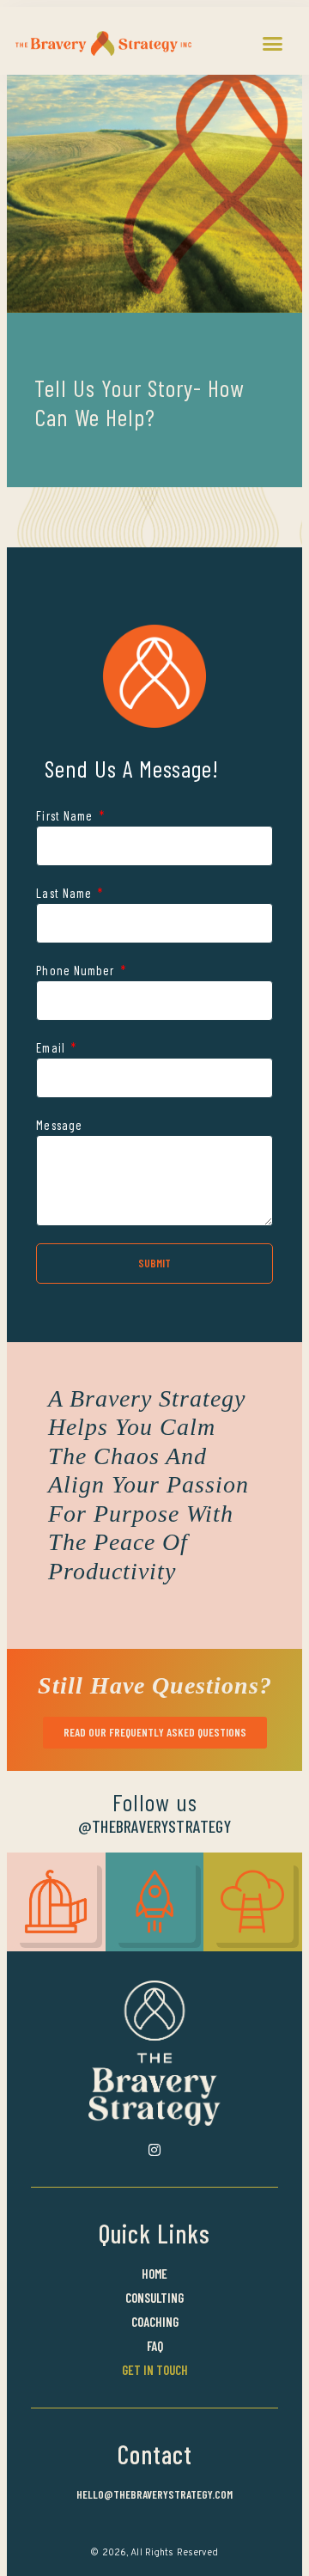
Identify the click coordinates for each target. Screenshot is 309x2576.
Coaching (155, 2322)
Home (154, 2274)
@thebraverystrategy (154, 1826)
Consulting (154, 2298)
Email (52, 1047)
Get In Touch (155, 2370)
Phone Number (77, 970)
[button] (273, 43)
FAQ (155, 2346)
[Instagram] (154, 2150)
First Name (66, 815)
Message (59, 1125)
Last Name (66, 893)
